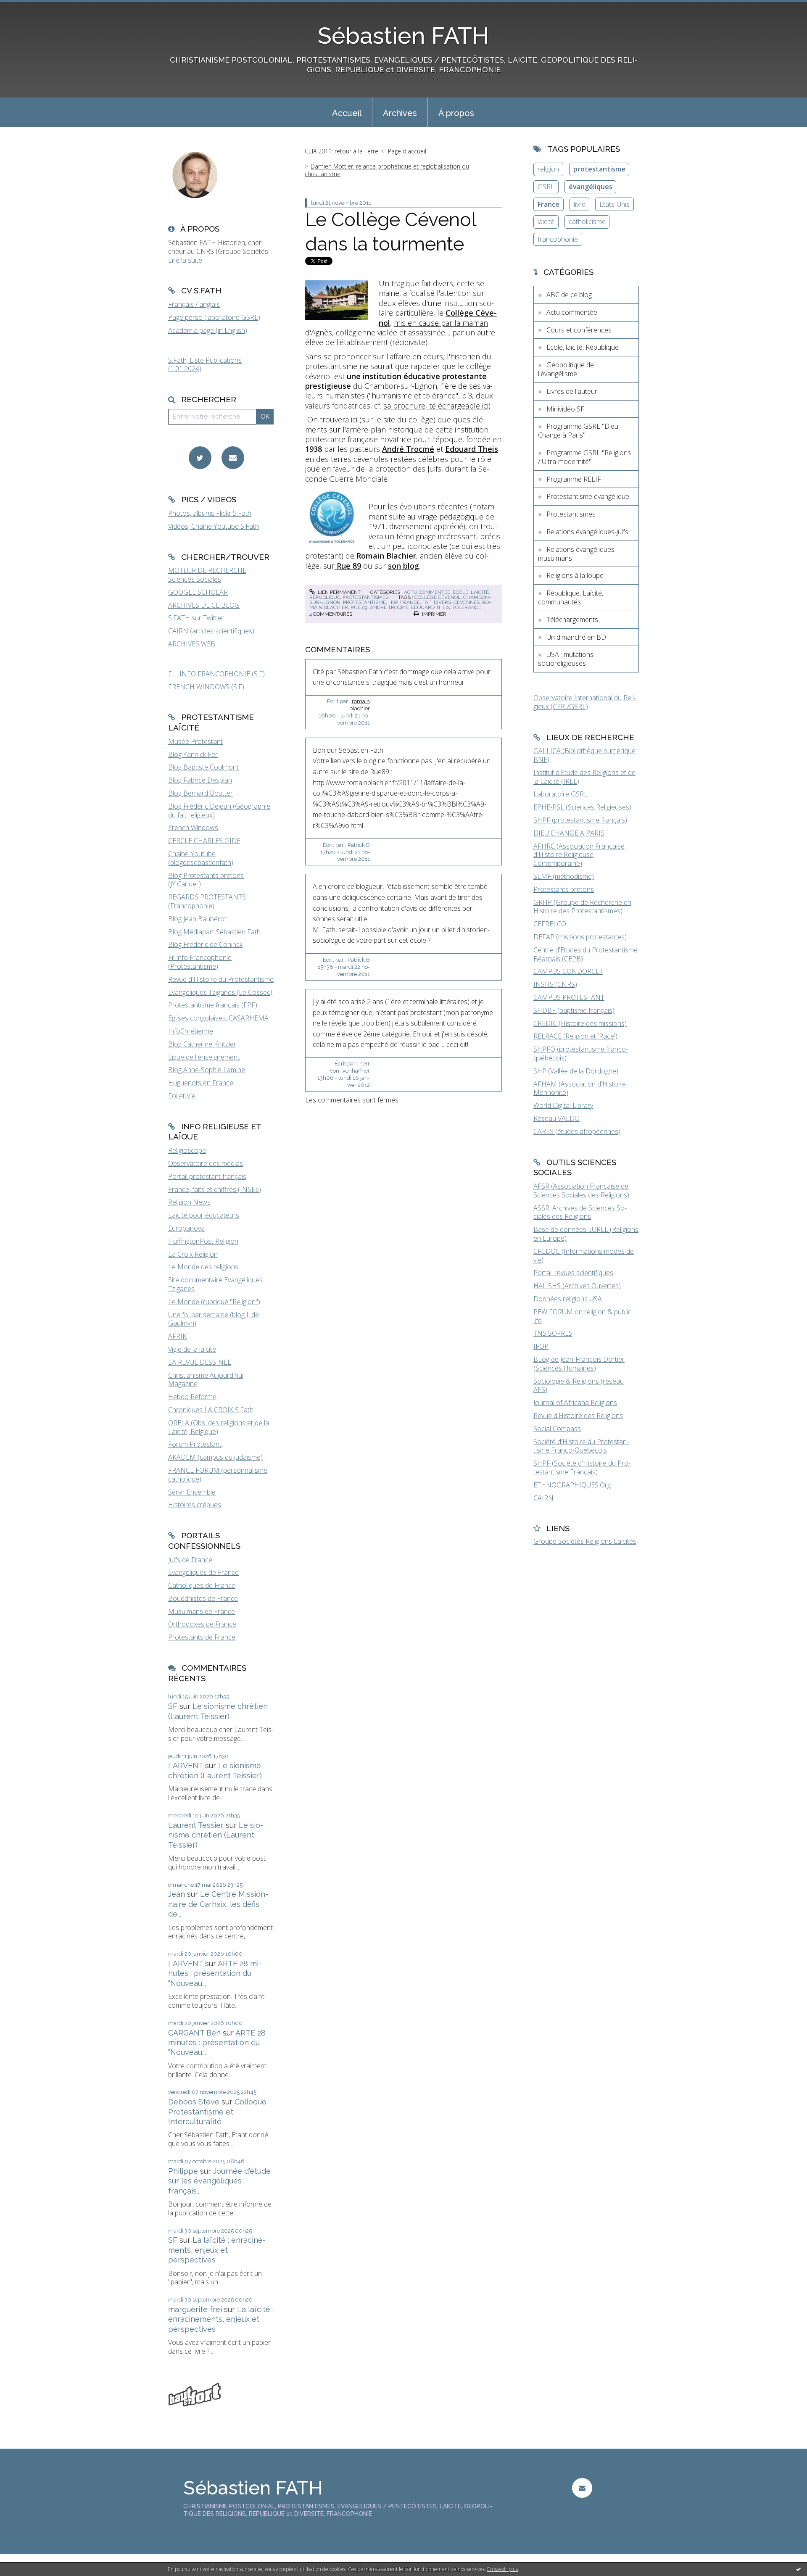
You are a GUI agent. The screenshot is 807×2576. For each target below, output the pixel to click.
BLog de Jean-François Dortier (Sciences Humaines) (579, 1364)
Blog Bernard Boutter (200, 793)
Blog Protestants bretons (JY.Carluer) (206, 880)
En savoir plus (502, 2569)
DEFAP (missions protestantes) (580, 937)
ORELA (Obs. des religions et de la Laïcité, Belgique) (219, 1427)
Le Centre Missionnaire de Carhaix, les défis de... (218, 1904)
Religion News (189, 1202)
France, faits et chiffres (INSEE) (215, 1189)
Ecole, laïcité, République (583, 347)
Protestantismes (365, 597)
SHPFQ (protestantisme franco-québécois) (581, 1053)
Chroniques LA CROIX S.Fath (211, 1410)
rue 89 (359, 607)
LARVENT (186, 1765)
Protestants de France (202, 1637)
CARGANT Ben (194, 2033)
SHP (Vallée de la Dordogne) (576, 1071)
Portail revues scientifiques (573, 1273)
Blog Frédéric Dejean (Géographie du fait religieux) (219, 811)
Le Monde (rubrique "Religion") (214, 1302)
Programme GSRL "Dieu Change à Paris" (578, 431)
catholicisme (587, 221)
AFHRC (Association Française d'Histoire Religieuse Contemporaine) (579, 855)
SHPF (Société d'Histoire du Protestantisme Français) (582, 1467)
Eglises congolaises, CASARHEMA (218, 1018)
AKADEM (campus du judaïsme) (215, 1457)
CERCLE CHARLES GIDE (204, 841)
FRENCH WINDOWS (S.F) (206, 687)
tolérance (467, 607)
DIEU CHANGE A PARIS (569, 833)
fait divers (437, 602)
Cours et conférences (579, 330)
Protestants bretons (564, 889)
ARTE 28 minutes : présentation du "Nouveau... (215, 1973)
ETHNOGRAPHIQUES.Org (572, 1485)
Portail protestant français (207, 1176)
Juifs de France (190, 1560)
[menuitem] (347, 112)
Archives (400, 113)
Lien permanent (339, 592)
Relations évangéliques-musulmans (577, 554)
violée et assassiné (409, 332)
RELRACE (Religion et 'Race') (575, 1036)
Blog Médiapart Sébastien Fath (214, 932)
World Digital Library (563, 1105)
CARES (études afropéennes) (577, 1131)
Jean (177, 1894)
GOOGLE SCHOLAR (198, 592)
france (410, 602)
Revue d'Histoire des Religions (578, 1416)
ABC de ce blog (569, 295)
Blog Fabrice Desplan (200, 780)
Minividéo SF (565, 409)
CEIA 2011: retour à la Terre (342, 151)
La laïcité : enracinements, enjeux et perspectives (217, 2250)
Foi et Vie (182, 1096)
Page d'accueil (407, 151)
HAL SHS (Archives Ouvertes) (577, 1286)
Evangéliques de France (203, 1572)
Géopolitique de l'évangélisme (566, 369)
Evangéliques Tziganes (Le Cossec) (220, 992)
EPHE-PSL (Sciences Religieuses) (582, 807)
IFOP (541, 1346)
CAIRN (543, 1498)
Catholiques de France (202, 1585)
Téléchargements (572, 620)
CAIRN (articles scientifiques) (211, 631)
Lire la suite (185, 260)
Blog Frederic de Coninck (205, 944)
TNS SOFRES (553, 1333)
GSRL (546, 187)
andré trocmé (389, 607)
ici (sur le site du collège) (392, 419)
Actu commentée (427, 592)
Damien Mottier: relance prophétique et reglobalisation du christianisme (387, 170)
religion (548, 169)
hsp (393, 602)
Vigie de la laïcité (192, 1349)
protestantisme (364, 602)
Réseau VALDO (556, 1118)
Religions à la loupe (575, 575)
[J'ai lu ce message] (799, 2569)
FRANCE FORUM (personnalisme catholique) (218, 1475)
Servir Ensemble (192, 1492)
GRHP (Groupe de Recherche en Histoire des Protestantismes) (582, 907)
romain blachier (360, 705)
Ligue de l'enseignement (204, 1057)
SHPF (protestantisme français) (580, 820)
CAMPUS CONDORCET (568, 971)
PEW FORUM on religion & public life (582, 1316)
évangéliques (591, 187)
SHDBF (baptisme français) (574, 1010)
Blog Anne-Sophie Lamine (207, 1070)
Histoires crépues (195, 1505)
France (549, 204)
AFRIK (177, 1336)
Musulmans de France (202, 1611)
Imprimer (434, 614)
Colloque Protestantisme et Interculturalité (217, 2112)
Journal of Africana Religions (575, 1403)
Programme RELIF (574, 479)
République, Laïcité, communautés (571, 597)
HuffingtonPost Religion (203, 1241)
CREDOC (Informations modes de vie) (584, 1256)
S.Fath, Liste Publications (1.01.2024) (205, 365)
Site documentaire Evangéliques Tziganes (215, 1284)
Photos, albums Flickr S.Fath (210, 513)
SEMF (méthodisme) (564, 876)
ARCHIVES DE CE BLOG (204, 605)
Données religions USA (568, 1299)
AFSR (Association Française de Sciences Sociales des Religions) (581, 1190)
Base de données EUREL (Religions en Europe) (586, 1234)
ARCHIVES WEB (192, 644)
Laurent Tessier (196, 1825)
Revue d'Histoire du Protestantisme (221, 979)
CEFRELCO (550, 924)
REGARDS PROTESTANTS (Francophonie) (207, 901)
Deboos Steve (194, 2102)
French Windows (193, 828)
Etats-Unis (614, 204)
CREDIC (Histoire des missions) (580, 1023)
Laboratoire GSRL (560, 794)
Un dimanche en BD (576, 637)
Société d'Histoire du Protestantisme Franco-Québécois (581, 1446)
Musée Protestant (195, 741)
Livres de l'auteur (572, 391)
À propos (456, 113)
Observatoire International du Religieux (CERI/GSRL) (585, 702)
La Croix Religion (193, 1254)
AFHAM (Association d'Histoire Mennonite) (580, 1088)
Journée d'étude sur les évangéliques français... (219, 2181)
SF (173, 1706)
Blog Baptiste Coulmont (203, 767)
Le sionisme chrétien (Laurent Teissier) (216, 1835)
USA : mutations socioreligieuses (566, 659)
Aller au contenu (29, 8)
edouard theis (430, 607)
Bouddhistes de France (203, 1598)
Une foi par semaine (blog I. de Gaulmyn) (214, 1319)
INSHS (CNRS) (555, 984)
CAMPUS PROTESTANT (569, 997)
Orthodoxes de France (202, 1624)
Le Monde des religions (203, 1267)
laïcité (546, 221)
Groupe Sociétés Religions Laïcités (585, 1541)
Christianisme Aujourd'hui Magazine (206, 1380)
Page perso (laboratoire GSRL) (214, 317)
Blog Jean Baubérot (197, 919)
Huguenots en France (201, 1083)
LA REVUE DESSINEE (200, 1362)
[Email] (233, 458)
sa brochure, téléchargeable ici (436, 406)
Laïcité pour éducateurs (204, 1215)
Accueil (347, 113)
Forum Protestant (195, 1444)
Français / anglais (194, 304)
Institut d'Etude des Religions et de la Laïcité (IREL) (584, 777)
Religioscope (187, 1150)
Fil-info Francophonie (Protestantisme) (200, 962)
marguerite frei (195, 2309)
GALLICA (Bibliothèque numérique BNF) (584, 755)
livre (580, 204)
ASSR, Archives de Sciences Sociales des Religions (580, 1212)
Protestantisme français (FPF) (213, 1005)
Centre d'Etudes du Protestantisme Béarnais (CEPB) (585, 954)
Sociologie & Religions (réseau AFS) (579, 1386)
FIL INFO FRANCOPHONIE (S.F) (216, 674)
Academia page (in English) (208, 330)
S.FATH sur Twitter (196, 618)
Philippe (183, 2171)
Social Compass (557, 1429)
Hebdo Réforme (192, 1397)
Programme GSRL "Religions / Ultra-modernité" (584, 457)
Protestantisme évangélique (588, 496)
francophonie (558, 239)
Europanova (186, 1228)
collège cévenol (438, 597)
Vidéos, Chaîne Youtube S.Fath (214, 526)
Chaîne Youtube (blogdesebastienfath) (201, 858)
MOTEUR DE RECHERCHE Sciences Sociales (207, 575)
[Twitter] (200, 458)
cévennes (467, 602)
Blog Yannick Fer (193, 754)
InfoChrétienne (191, 1031)
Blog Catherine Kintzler (202, 1044)
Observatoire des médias (206, 1163)
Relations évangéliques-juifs (587, 532)
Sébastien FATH (403, 36)
